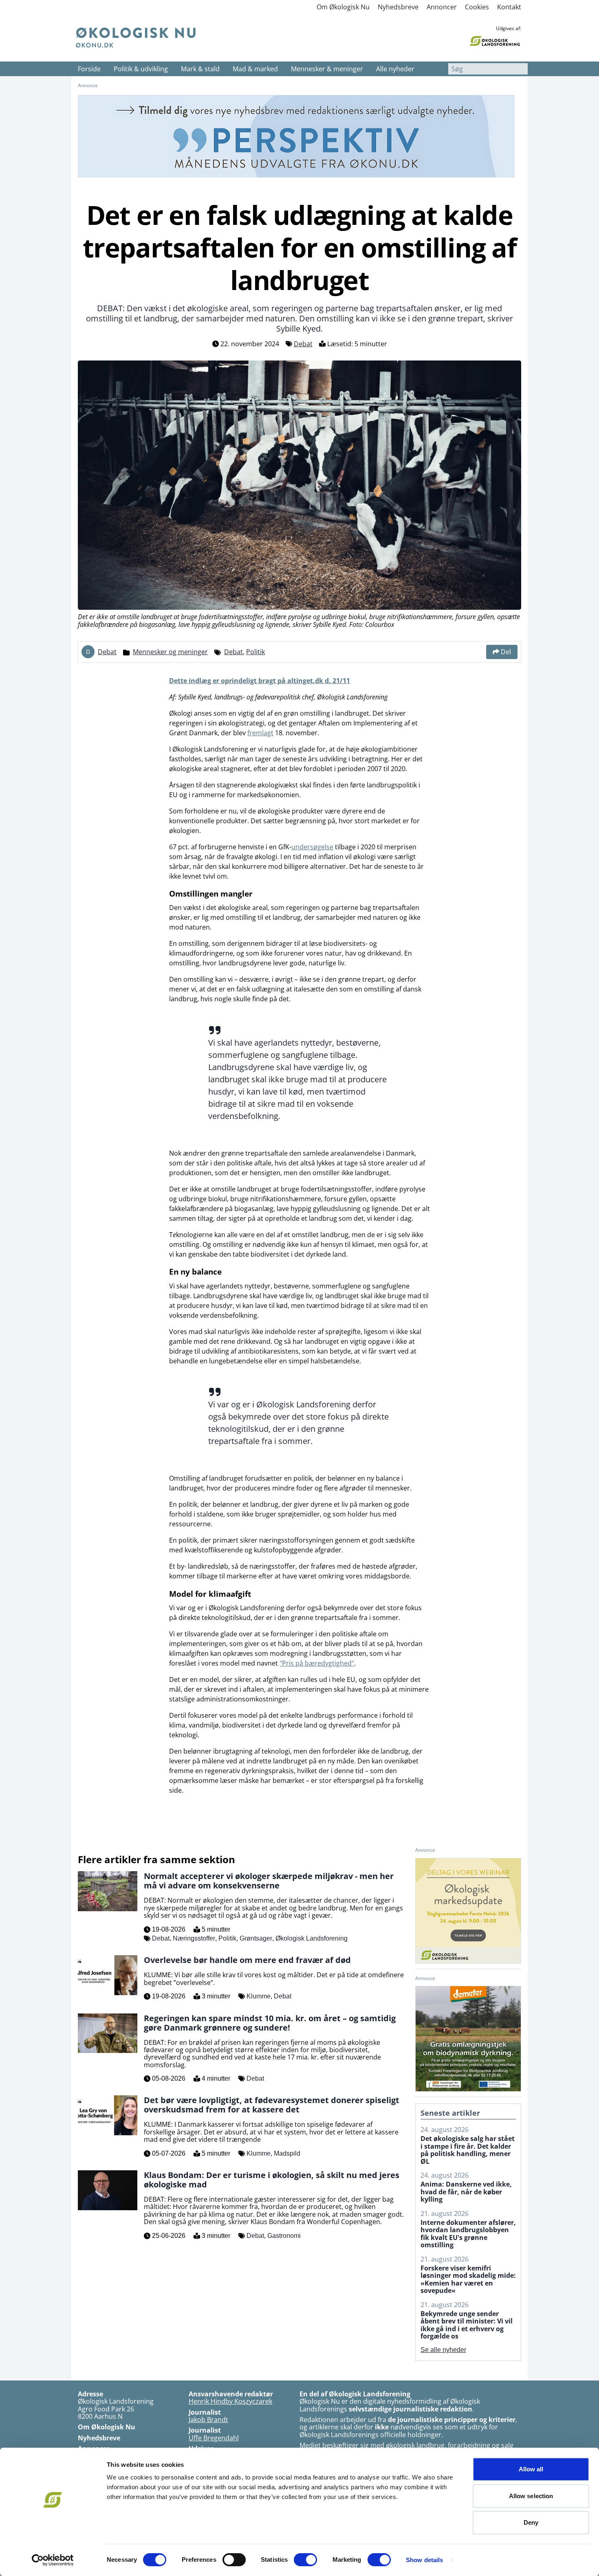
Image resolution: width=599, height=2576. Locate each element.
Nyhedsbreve (398, 7)
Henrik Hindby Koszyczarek (230, 2401)
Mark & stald (200, 69)
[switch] (234, 2560)
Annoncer (442, 7)
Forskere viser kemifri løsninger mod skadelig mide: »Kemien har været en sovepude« (468, 2279)
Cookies (477, 7)
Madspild (287, 2153)
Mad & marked (255, 69)
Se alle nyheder (443, 2350)
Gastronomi (284, 2236)
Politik (255, 652)
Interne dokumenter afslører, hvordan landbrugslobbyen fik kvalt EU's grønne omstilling (468, 2234)
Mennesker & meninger (327, 69)
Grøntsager (256, 1938)
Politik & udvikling (141, 69)
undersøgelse (312, 847)
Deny (531, 2522)
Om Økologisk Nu (343, 7)
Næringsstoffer (194, 1938)
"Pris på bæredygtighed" (317, 1663)
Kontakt (509, 7)
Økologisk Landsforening (312, 1938)
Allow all (531, 2469)
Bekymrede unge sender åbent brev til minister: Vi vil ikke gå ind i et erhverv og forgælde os (467, 2325)
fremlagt (260, 733)
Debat (303, 344)
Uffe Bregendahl (214, 2438)
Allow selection (531, 2496)
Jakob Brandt (208, 2420)
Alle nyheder (395, 69)
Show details (424, 2560)
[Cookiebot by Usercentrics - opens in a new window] (53, 2560)
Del (506, 652)
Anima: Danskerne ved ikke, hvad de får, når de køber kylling (466, 2192)
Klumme (259, 1996)
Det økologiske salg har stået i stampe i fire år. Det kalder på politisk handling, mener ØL (468, 2150)
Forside (89, 69)
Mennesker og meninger (170, 652)
